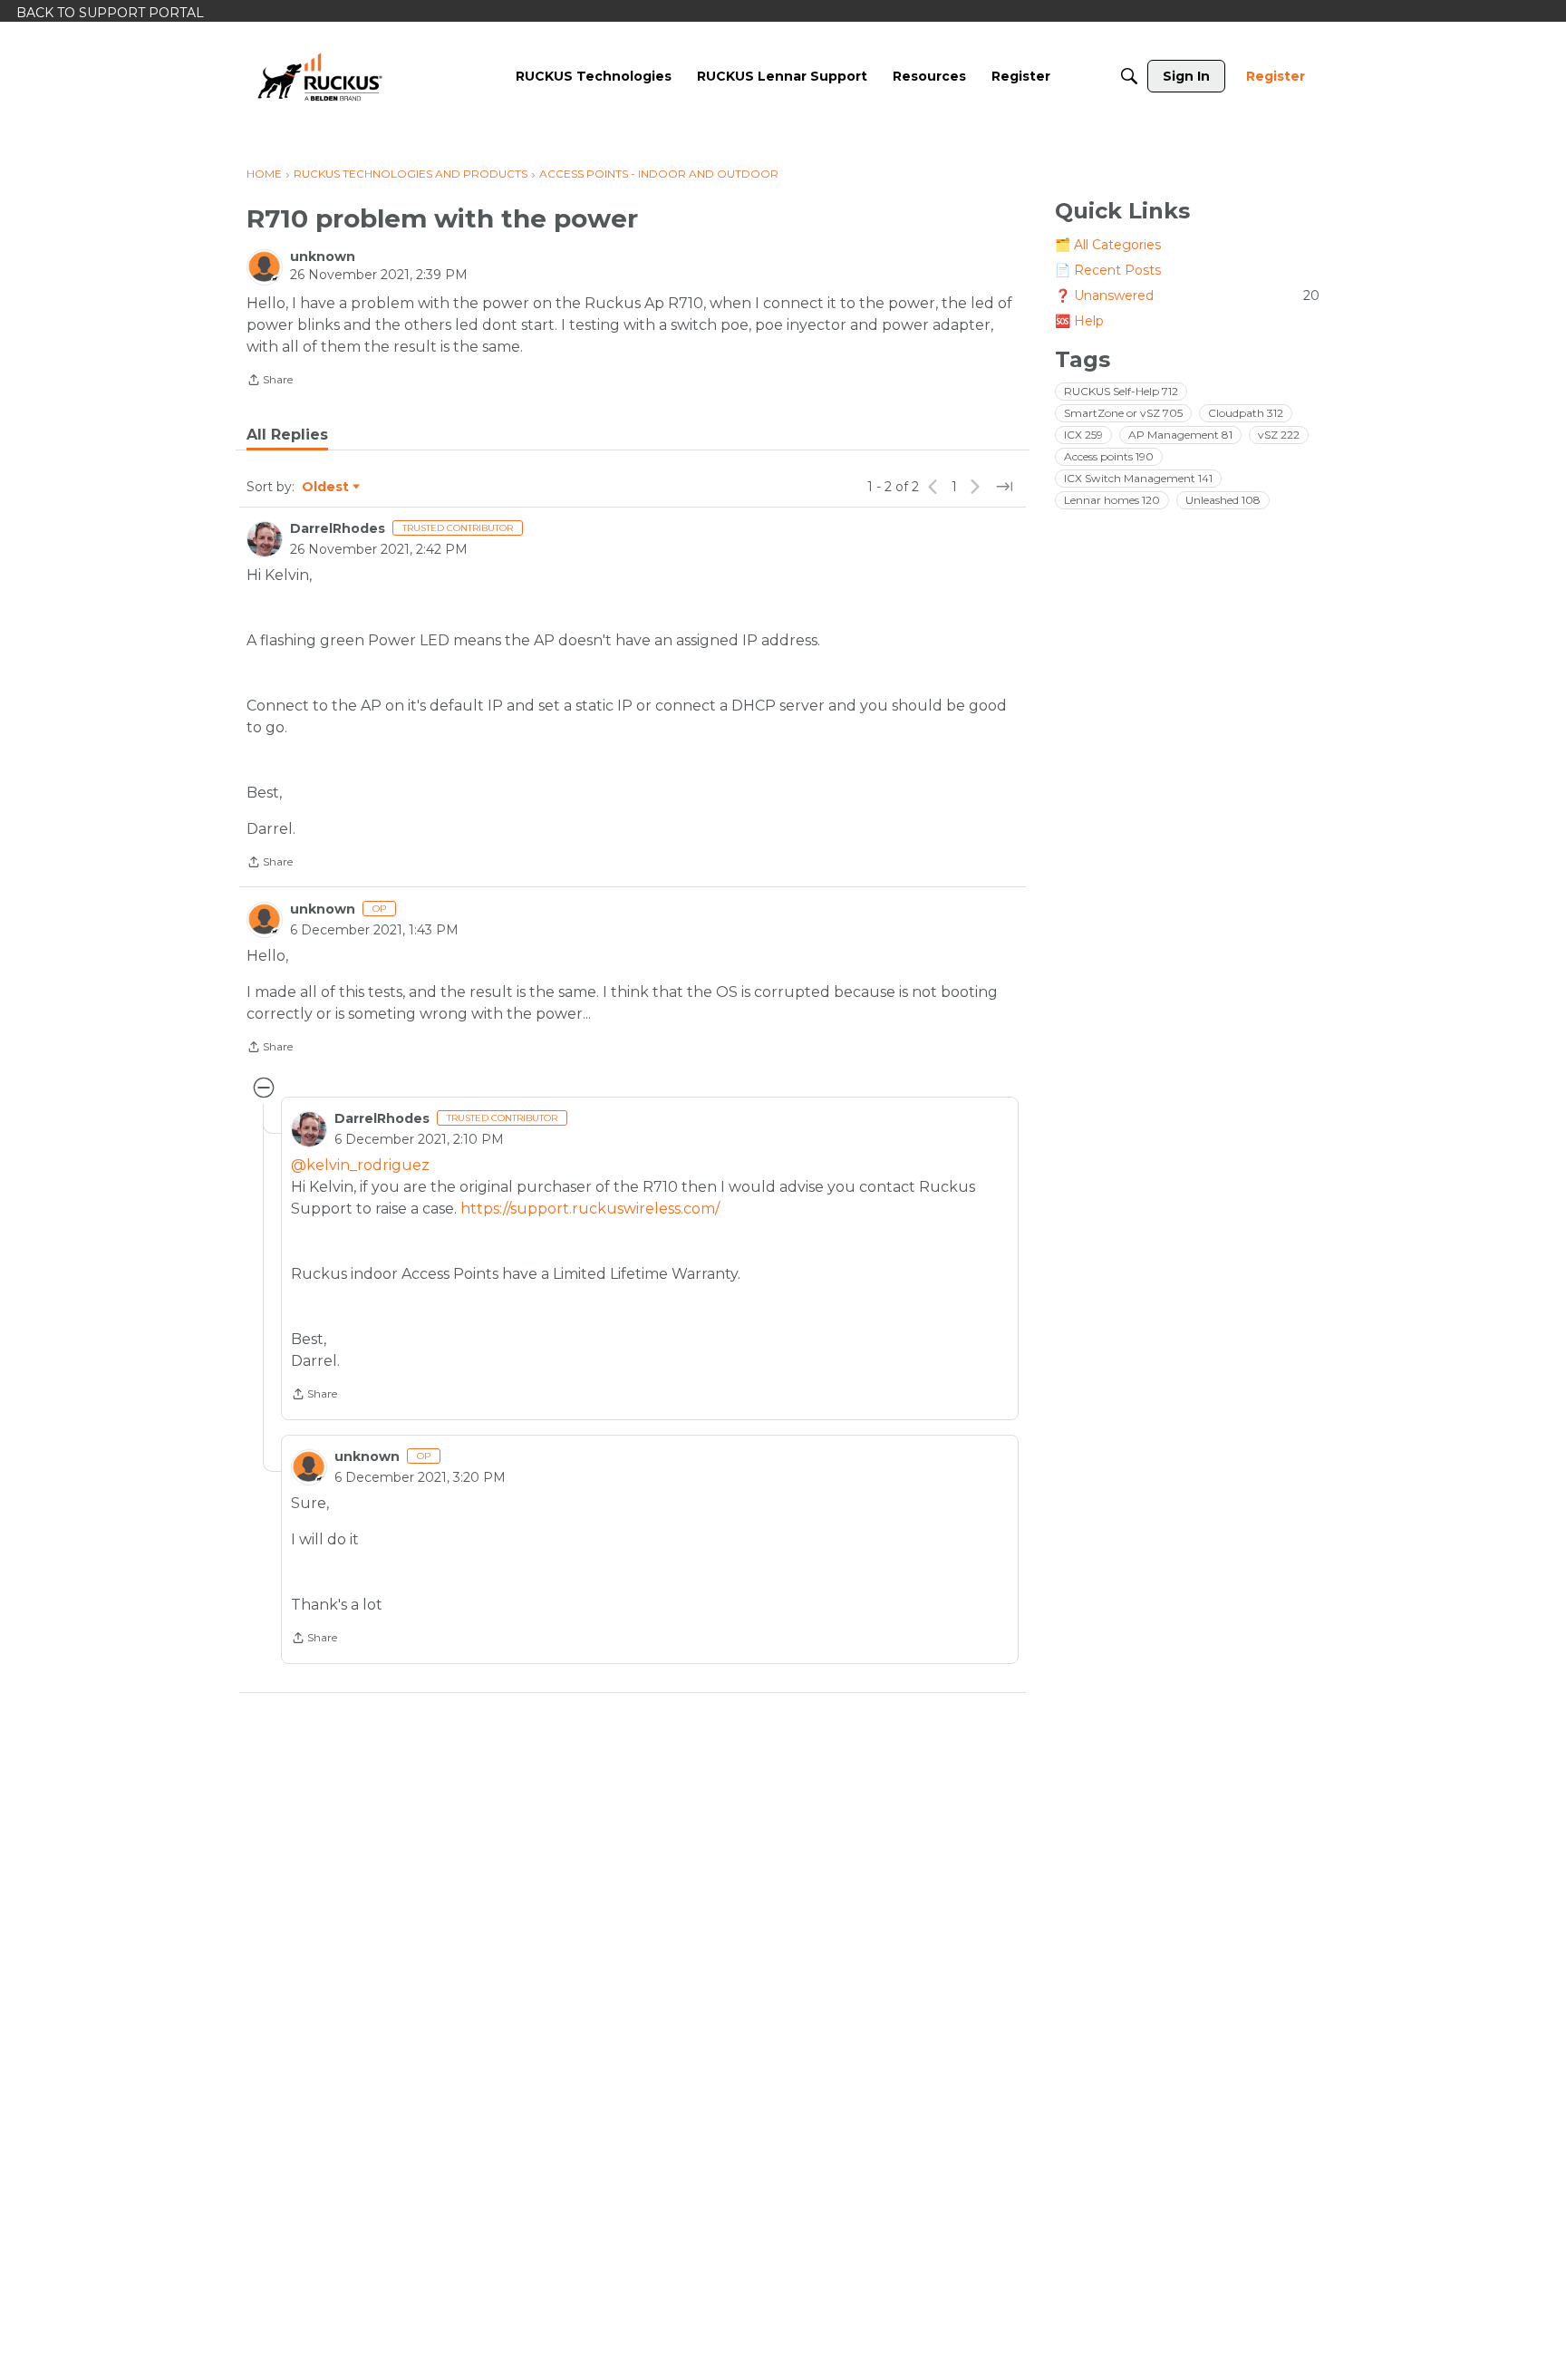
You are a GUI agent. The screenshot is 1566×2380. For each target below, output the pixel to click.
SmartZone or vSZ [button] (1123, 413)
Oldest (326, 488)
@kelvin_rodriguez (360, 1165)
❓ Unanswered (1187, 295)
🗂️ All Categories (1108, 245)
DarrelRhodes (338, 528)
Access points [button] (1109, 456)
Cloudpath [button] (1246, 413)
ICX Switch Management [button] (1138, 478)
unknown (323, 256)
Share (270, 382)
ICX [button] (1083, 435)
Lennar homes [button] (1112, 500)
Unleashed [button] (1223, 500)
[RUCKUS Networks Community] (320, 76)
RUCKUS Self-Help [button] (1121, 391)
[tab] (287, 435)
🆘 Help (1079, 321)
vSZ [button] (1279, 435)
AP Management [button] (1180, 435)
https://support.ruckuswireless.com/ (590, 1209)
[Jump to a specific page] (1004, 487)
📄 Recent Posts (1108, 270)
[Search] (1129, 76)
